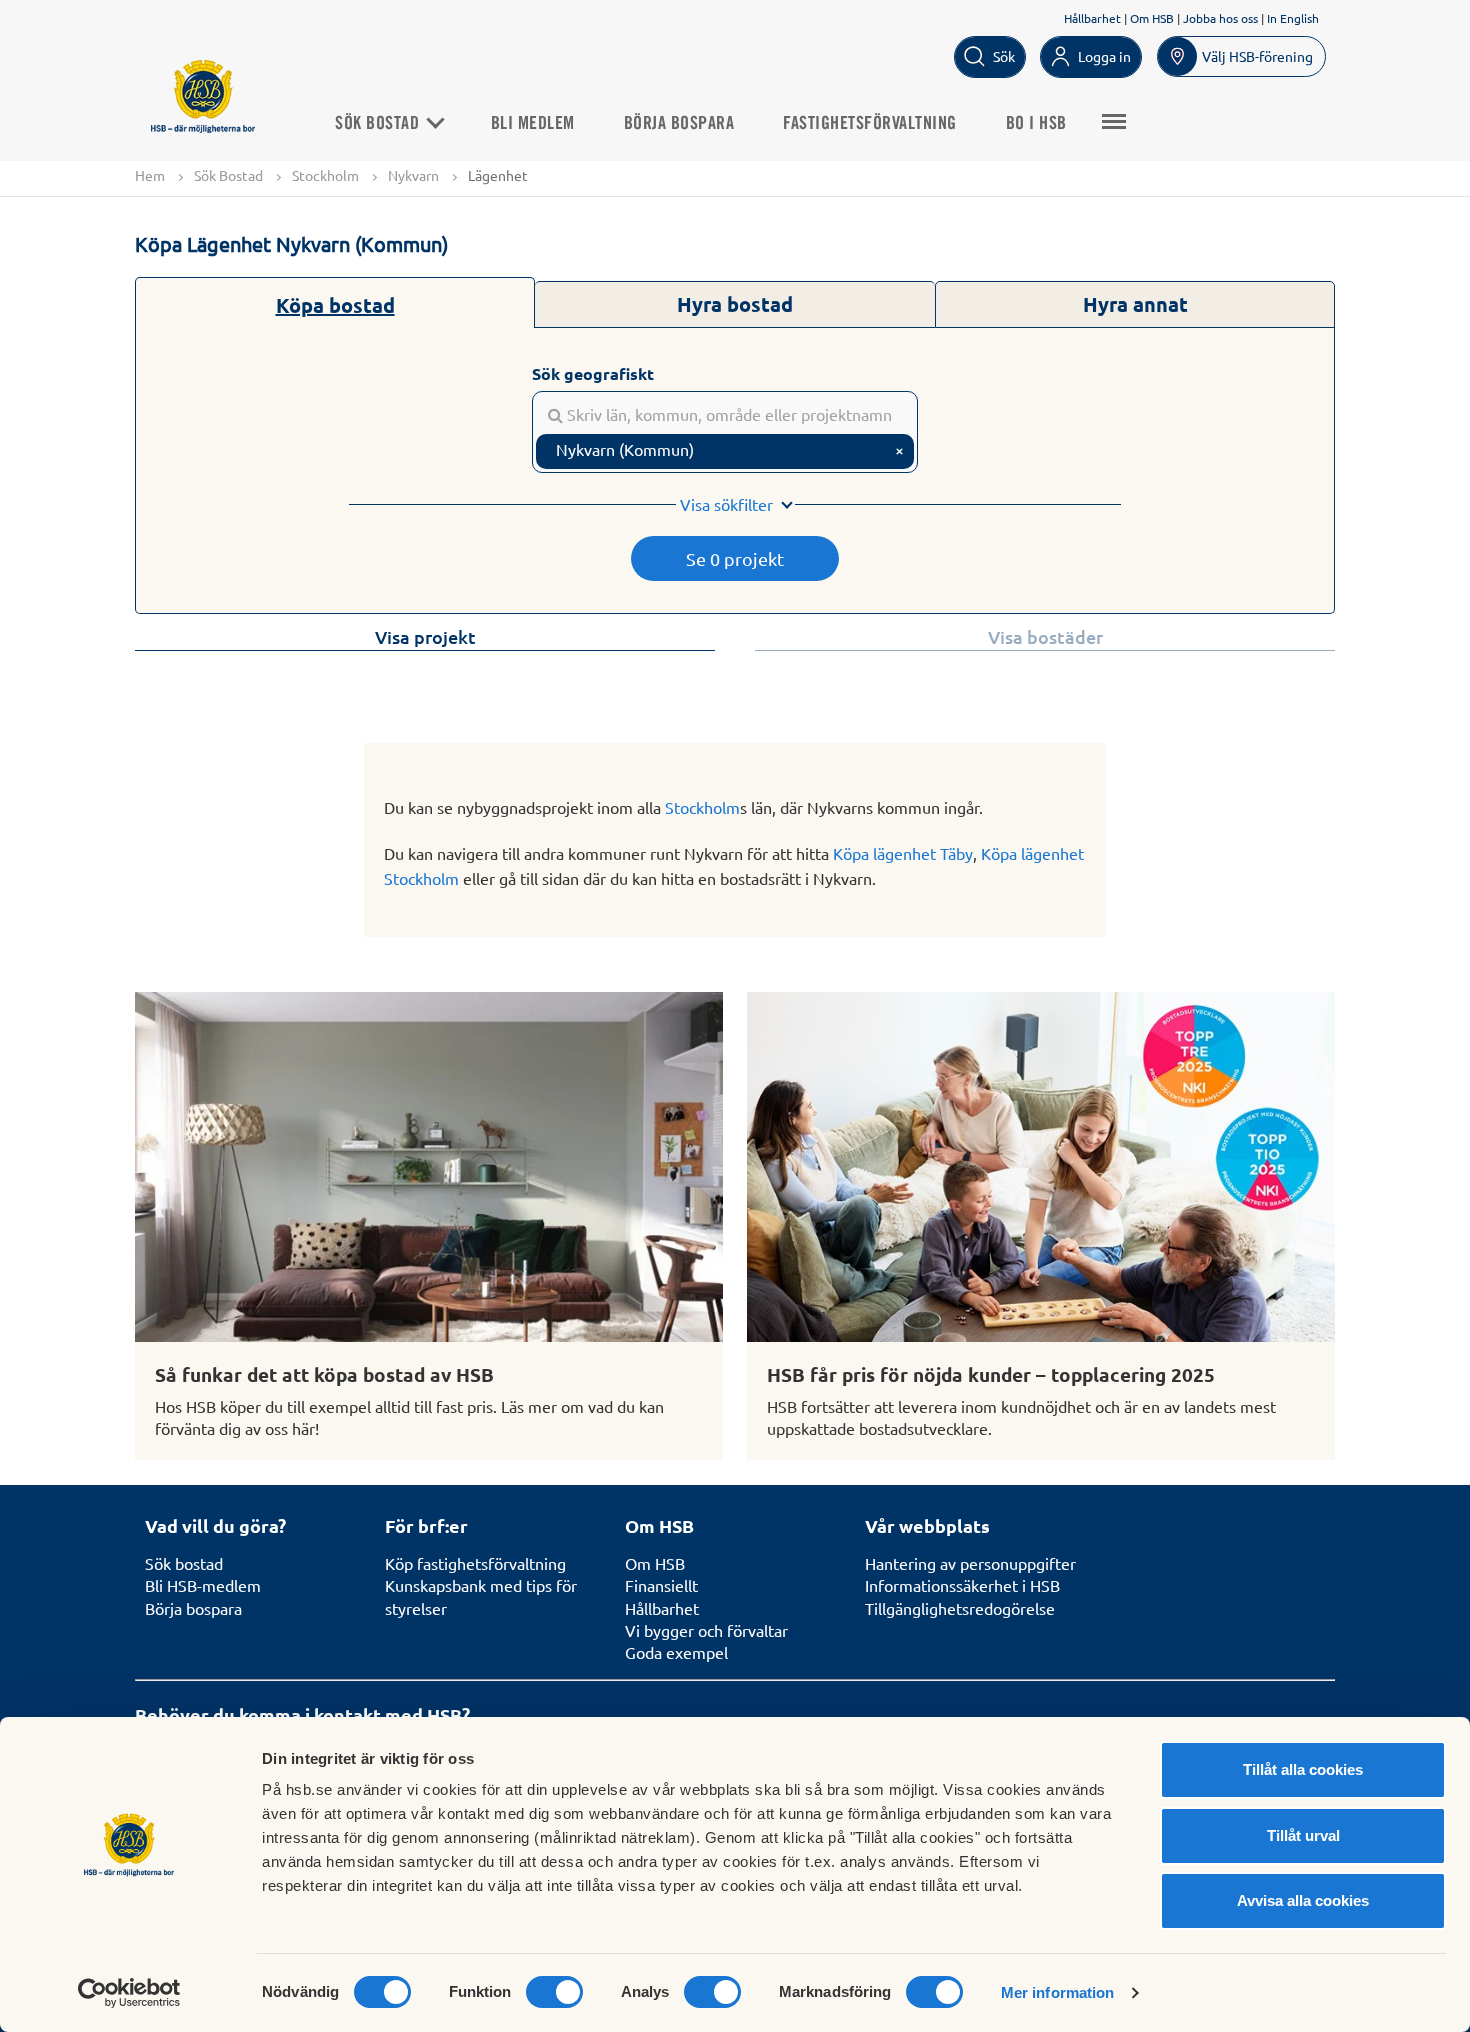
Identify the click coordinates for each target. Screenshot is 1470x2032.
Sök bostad (184, 1563)
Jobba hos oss (1220, 18)
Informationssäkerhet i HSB (962, 1585)
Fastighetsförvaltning (870, 124)
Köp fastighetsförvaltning (475, 1563)
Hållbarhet (1092, 18)
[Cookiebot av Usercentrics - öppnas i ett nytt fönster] (129, 1993)
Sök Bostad (379, 124)
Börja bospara (679, 124)
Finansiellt (661, 1585)
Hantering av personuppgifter (970, 1563)
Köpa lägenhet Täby (903, 853)
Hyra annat (1135, 304)
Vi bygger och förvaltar (706, 1630)
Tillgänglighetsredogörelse (960, 1608)
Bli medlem (533, 124)
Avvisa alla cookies (1303, 1900)
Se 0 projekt (735, 558)
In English (1293, 18)
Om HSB (1152, 18)
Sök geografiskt (593, 373)
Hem (150, 175)
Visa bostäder (1045, 636)
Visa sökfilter (726, 504)
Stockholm (325, 175)
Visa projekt (425, 636)
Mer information (1058, 1992)
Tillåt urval (1303, 1835)
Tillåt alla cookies (1303, 1769)
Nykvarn (413, 175)
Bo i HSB (1036, 124)
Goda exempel (676, 1652)
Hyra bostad (735, 304)
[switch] (554, 1992)
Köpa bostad (335, 305)
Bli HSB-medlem (203, 1585)
